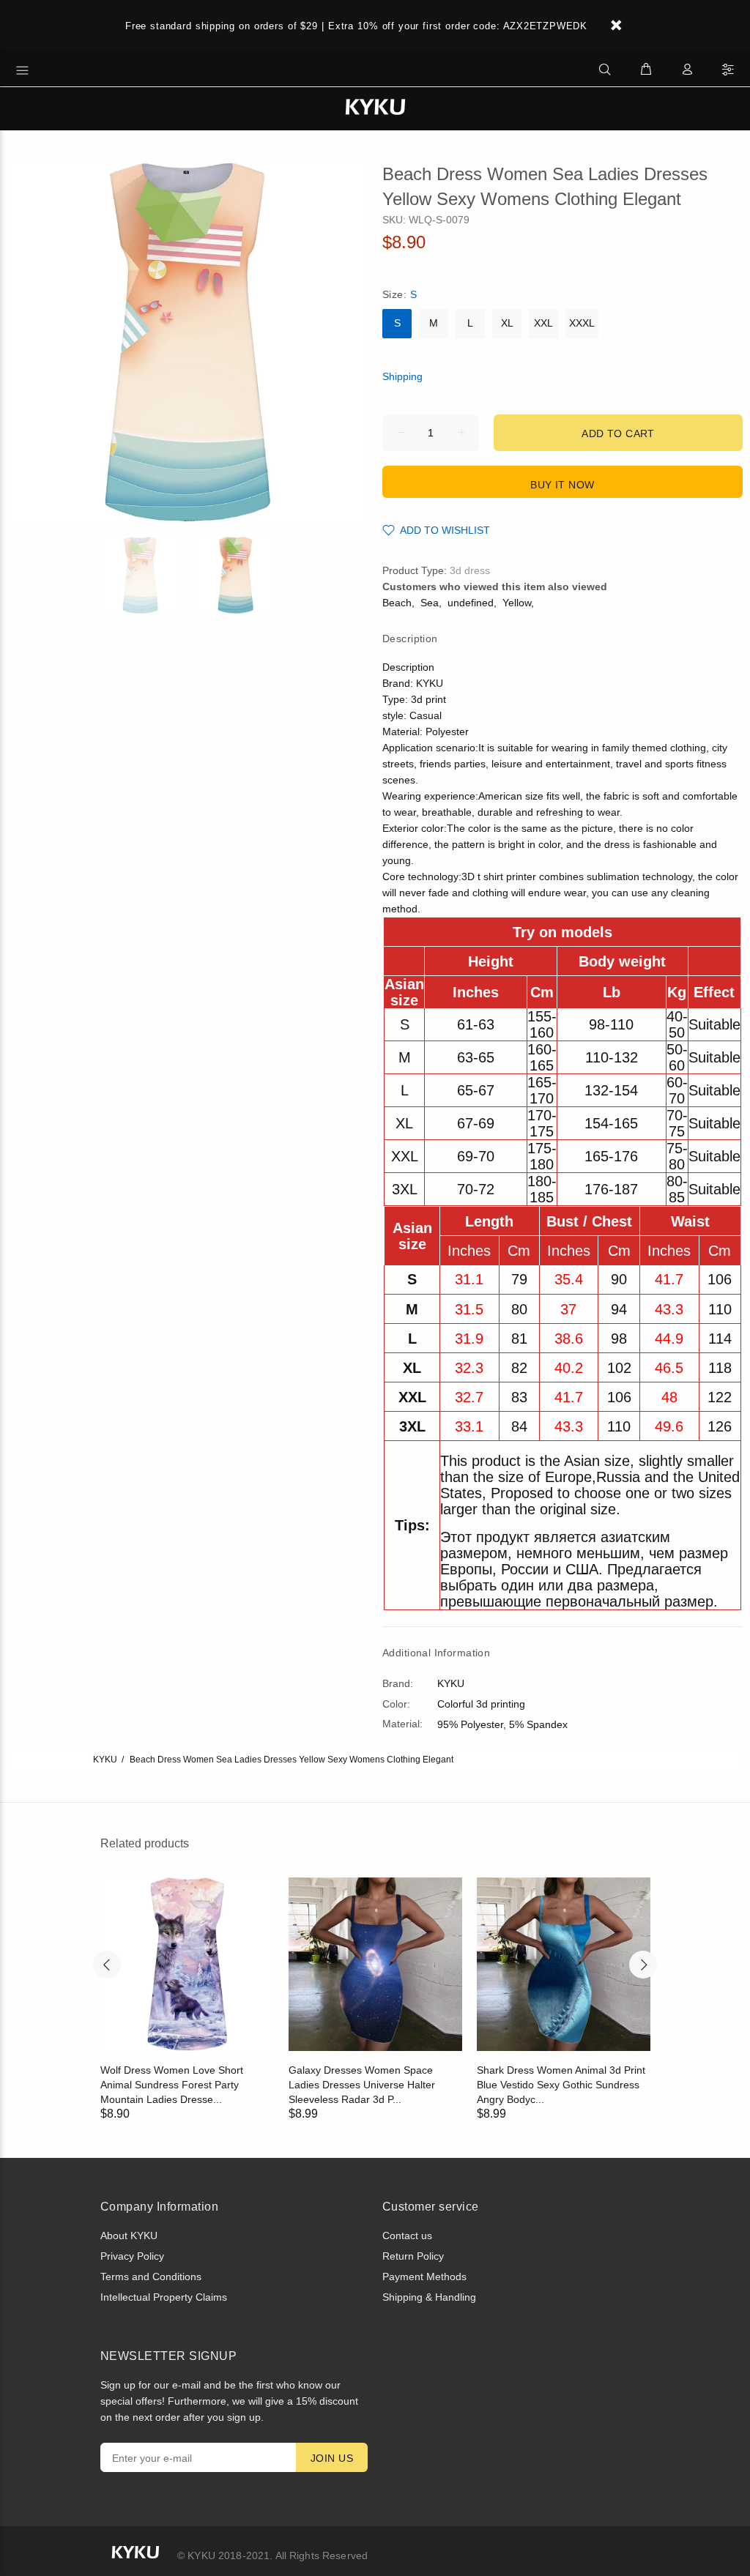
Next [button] (643, 1965)
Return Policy (413, 2256)
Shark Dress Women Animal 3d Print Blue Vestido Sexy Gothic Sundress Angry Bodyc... (561, 2085)
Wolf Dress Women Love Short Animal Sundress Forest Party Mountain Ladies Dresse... (172, 2085)
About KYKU (129, 2236)
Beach (397, 603)
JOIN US (332, 2458)
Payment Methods (424, 2277)
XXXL (582, 323)
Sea (430, 603)
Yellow (517, 603)
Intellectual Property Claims (164, 2297)
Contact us (407, 2236)
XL (507, 323)
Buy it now (562, 485)
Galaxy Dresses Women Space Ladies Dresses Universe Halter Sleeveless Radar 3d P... (362, 2085)
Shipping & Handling (429, 2297)
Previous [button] (107, 1965)
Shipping (402, 376)
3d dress (470, 570)
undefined (471, 603)
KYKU (105, 1760)
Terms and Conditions (151, 2277)
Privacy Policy (132, 2256)
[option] (149, 575)
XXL (543, 323)
